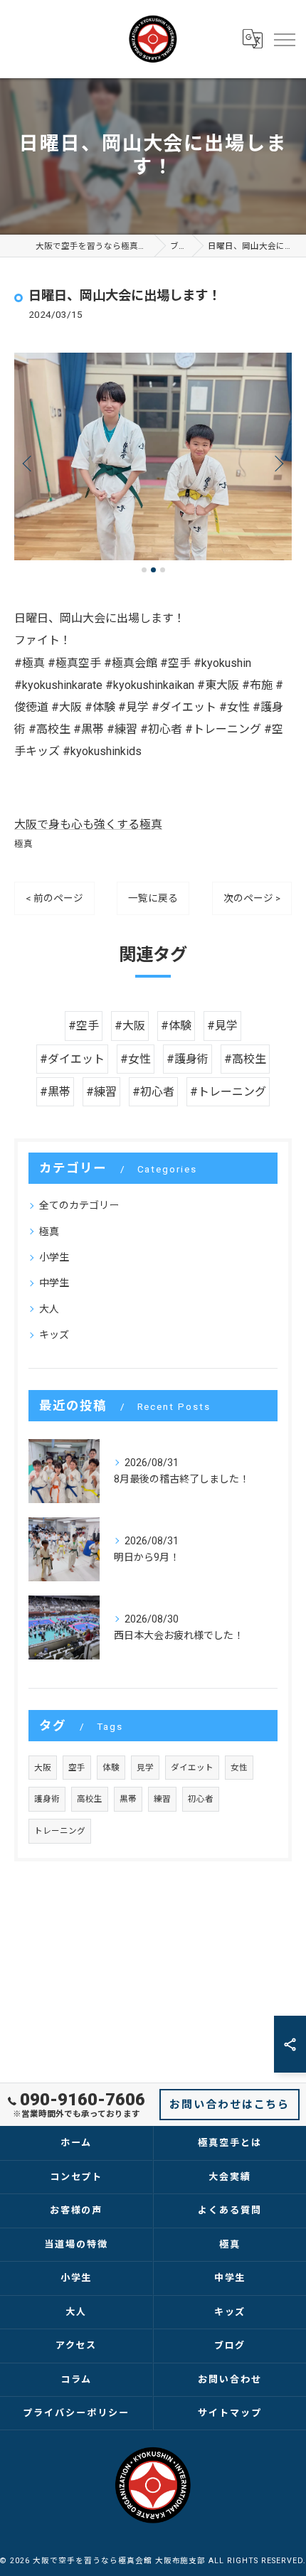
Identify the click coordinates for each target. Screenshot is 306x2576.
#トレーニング (228, 1092)
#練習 (101, 1092)
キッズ (54, 1335)
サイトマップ (230, 2413)
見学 (145, 1768)
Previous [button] (28, 463)
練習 (162, 1799)
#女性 (136, 1059)
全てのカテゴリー (79, 1205)
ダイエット (192, 1768)
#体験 (176, 1026)
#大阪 (130, 1026)
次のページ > (252, 898)
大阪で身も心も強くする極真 (88, 824)
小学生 (54, 1257)
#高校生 (245, 1059)
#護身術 (188, 1059)
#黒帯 (55, 1092)
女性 (239, 1768)
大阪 (43, 1768)
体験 (111, 1768)
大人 (49, 1309)
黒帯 (128, 1799)
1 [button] (144, 570)
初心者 (201, 1799)
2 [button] (153, 570)
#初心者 (153, 1092)
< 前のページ (54, 898)
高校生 (90, 1799)
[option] (153, 457)
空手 (77, 1768)
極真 (23, 844)
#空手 (84, 1026)
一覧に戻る (153, 898)
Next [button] (278, 463)
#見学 (222, 1026)
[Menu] (284, 39)
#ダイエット (72, 1059)
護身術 (47, 1799)
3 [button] (163, 570)
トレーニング (60, 1831)
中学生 (54, 1283)
